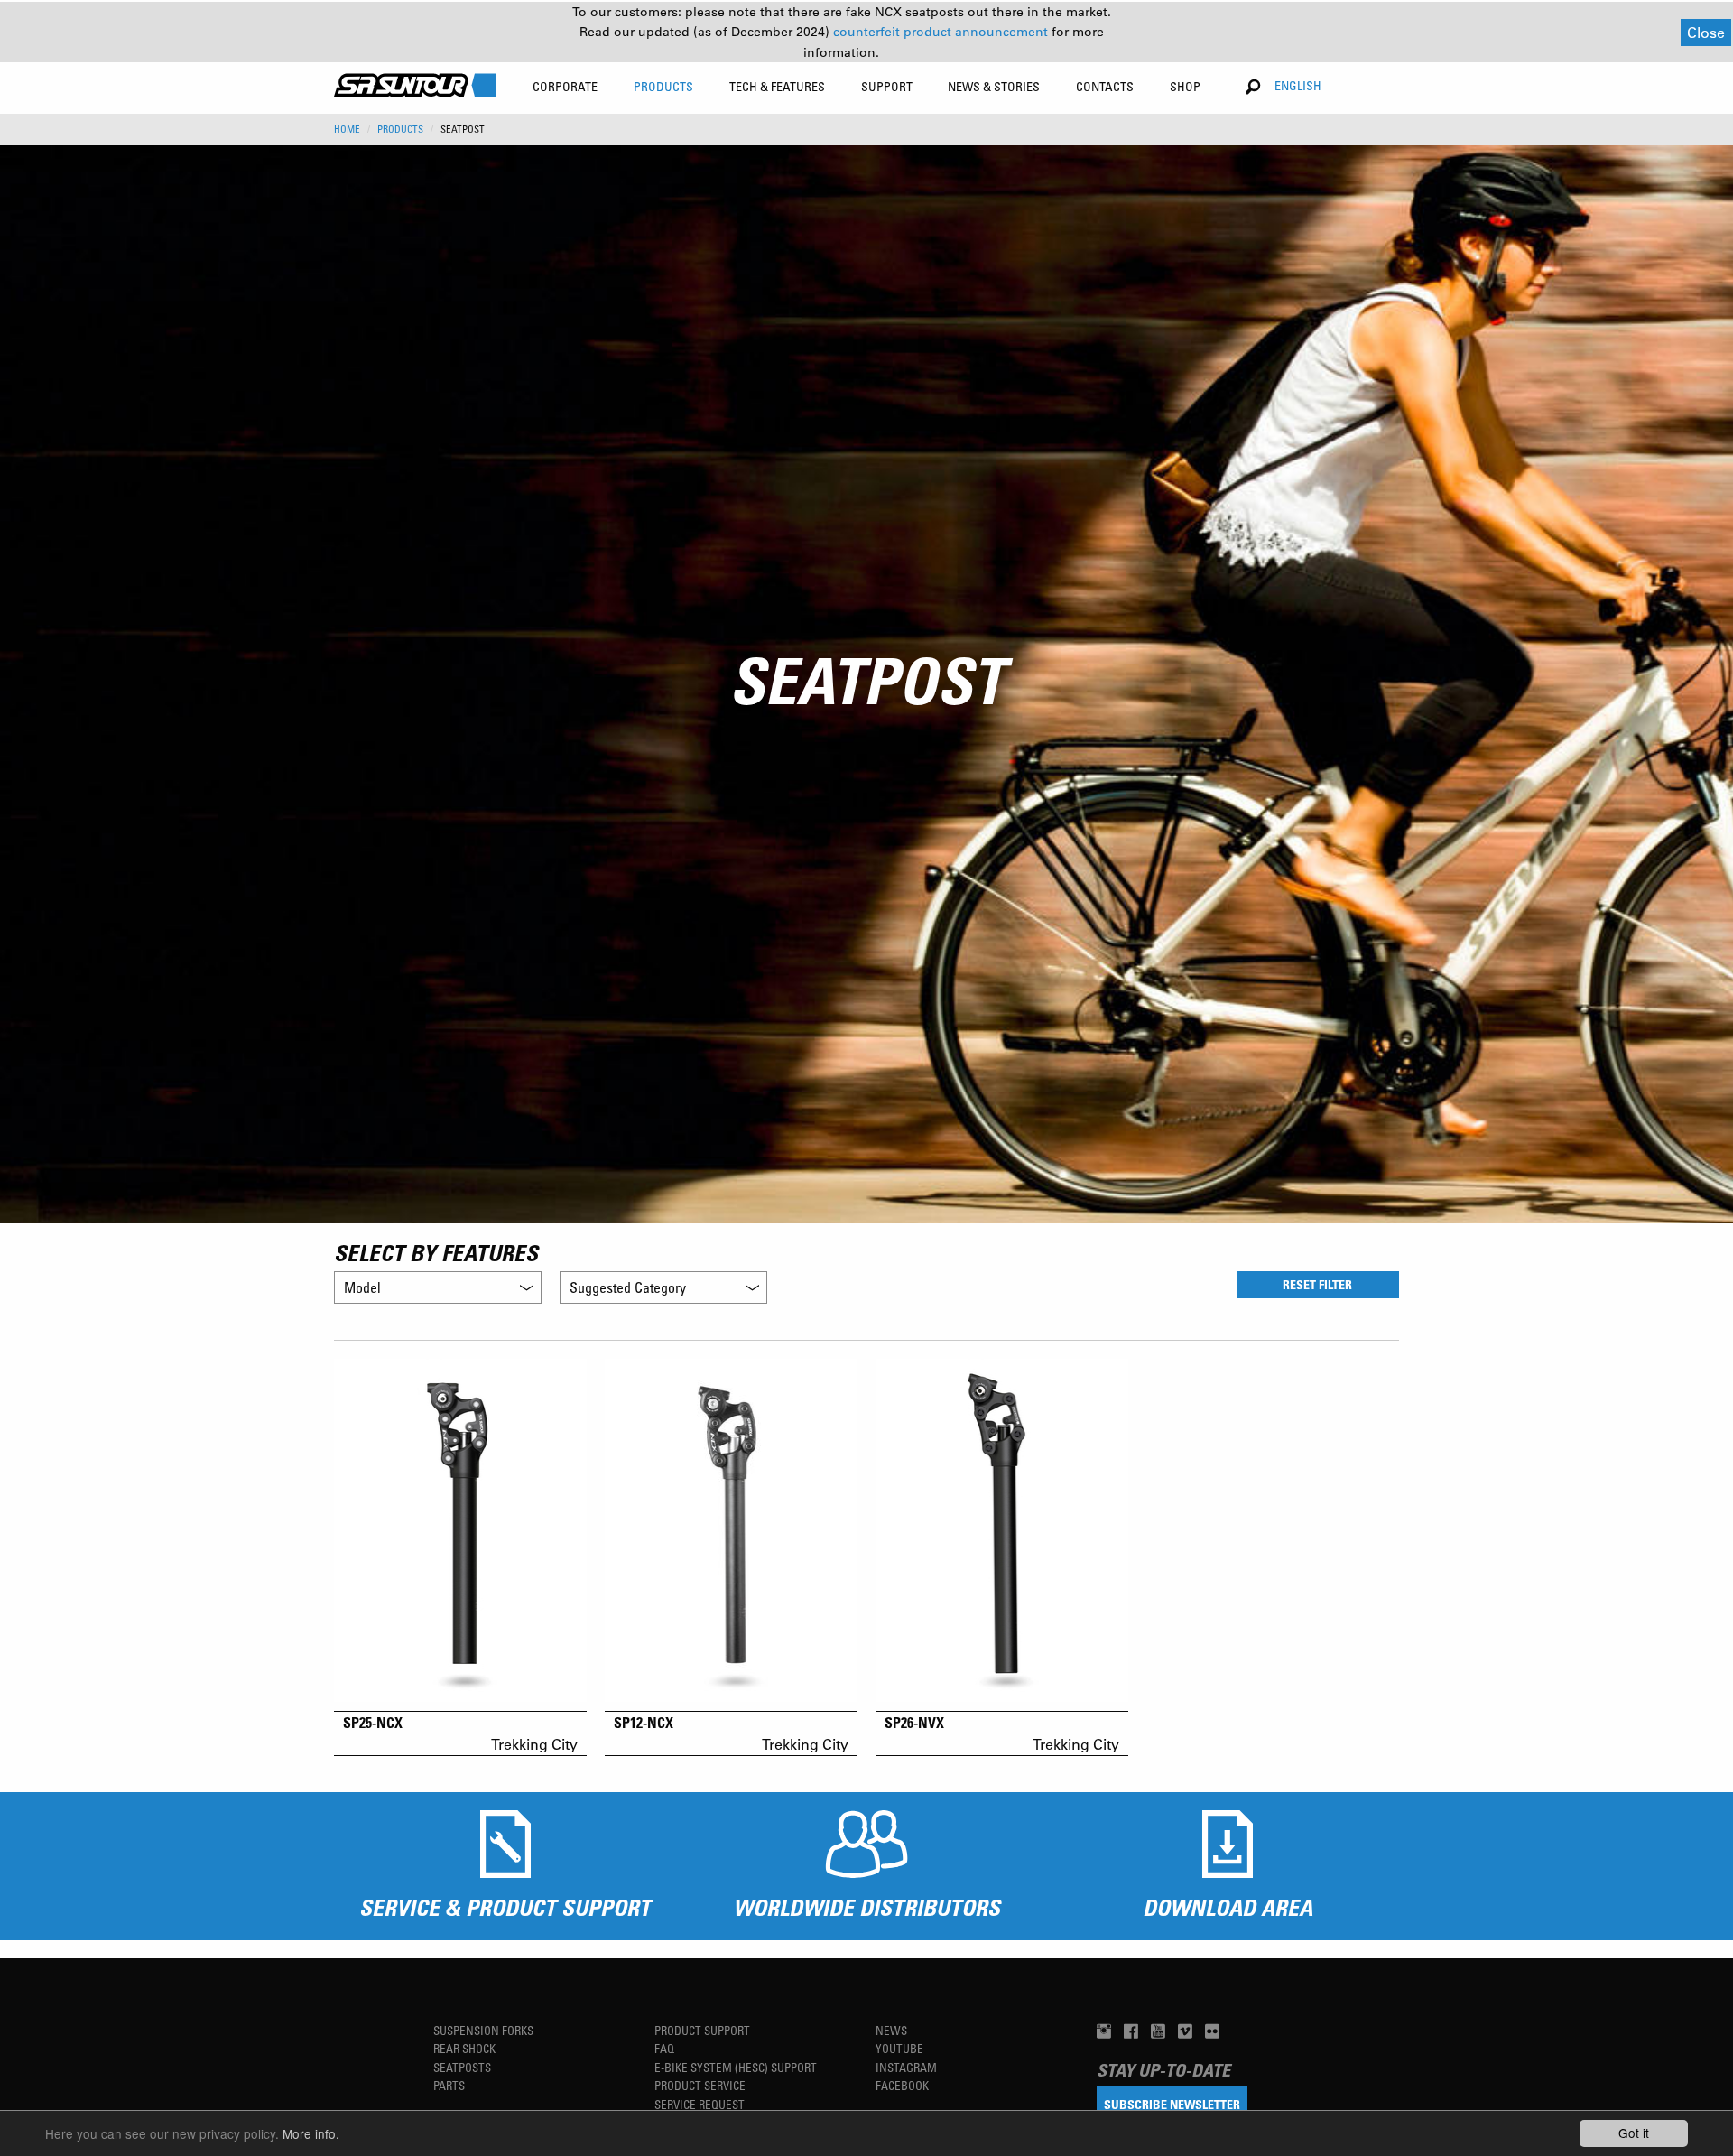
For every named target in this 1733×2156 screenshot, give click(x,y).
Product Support (702, 2030)
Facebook (902, 2085)
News (891, 2030)
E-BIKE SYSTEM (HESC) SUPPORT (736, 2067)
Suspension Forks (483, 2030)
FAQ (664, 2048)
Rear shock (464, 2048)
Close (1706, 32)
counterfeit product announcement (942, 32)
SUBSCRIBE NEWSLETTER (1172, 2104)
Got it (1634, 2133)
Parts (449, 2085)
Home (347, 129)
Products (400, 129)
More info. (311, 2133)
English (1298, 85)
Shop (1185, 86)
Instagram (906, 2067)
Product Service (700, 2085)
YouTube (899, 2048)
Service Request (700, 2104)
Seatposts (462, 2067)
